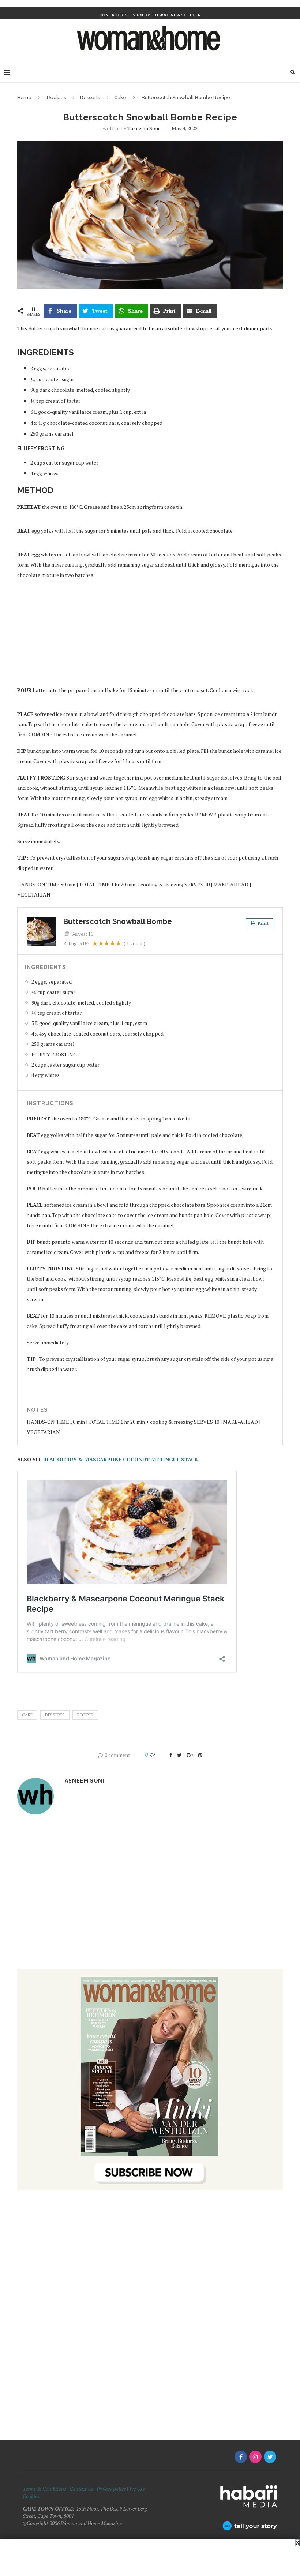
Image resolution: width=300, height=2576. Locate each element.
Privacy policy (111, 2489)
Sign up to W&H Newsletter (167, 15)
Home (24, 97)
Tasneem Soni (143, 128)
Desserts (90, 97)
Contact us (113, 15)
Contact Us (82, 2489)
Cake (120, 97)
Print (262, 923)
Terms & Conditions (44, 2489)
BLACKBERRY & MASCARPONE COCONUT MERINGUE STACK (120, 1459)
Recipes (56, 97)
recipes (85, 1715)
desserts (55, 1715)
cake (27, 1715)
